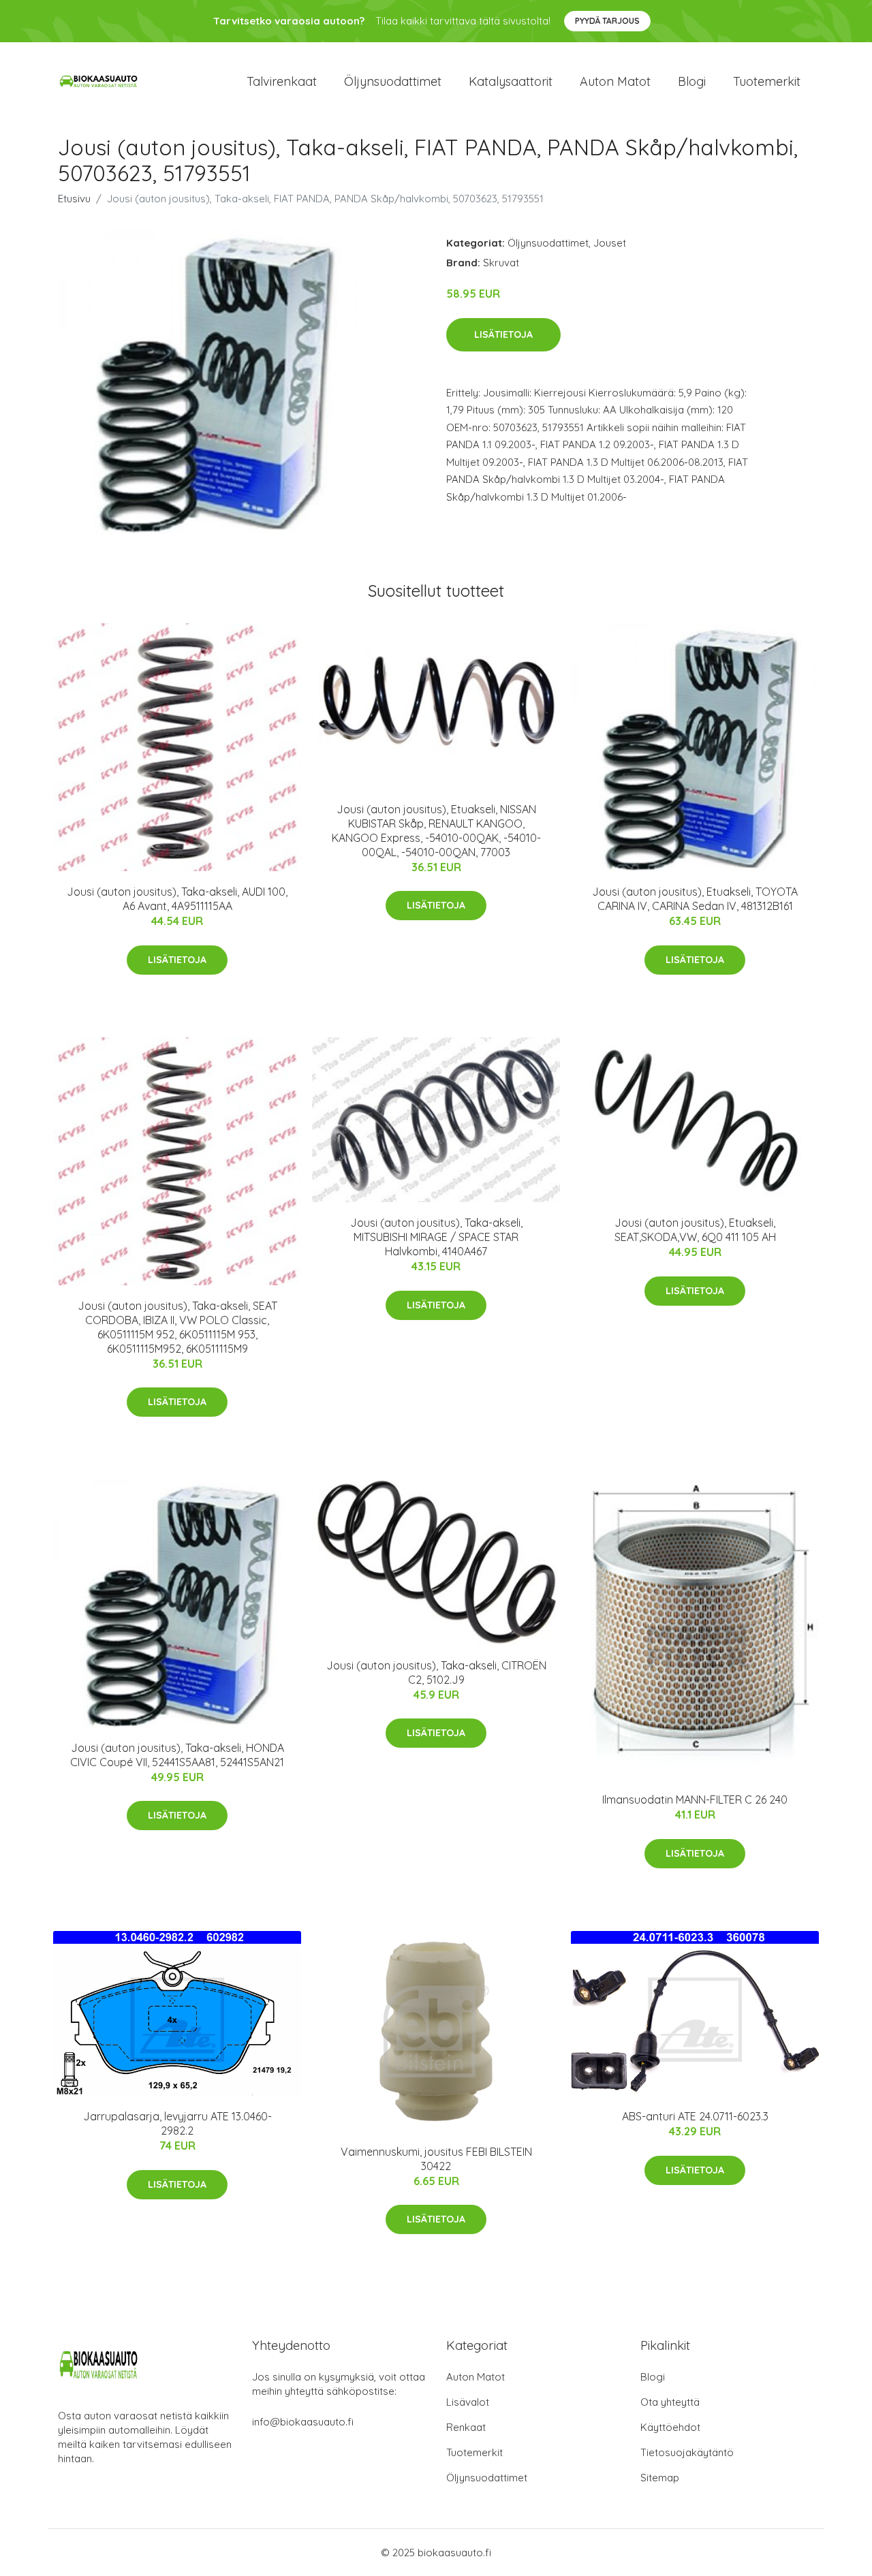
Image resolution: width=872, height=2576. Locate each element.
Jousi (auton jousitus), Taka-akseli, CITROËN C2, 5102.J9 (436, 1672)
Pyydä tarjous (607, 21)
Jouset (610, 243)
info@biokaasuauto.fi (303, 2422)
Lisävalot (468, 2402)
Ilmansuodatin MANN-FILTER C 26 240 (695, 1800)
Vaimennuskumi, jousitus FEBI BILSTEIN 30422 (436, 2159)
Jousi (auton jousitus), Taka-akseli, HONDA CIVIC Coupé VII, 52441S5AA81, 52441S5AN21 (177, 1755)
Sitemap (660, 2478)
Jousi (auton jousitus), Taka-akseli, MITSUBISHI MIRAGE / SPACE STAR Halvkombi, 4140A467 (436, 1237)
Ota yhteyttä (670, 2402)
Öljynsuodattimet (393, 81)
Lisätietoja (503, 334)
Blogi (692, 81)
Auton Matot (476, 2377)
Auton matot (615, 81)
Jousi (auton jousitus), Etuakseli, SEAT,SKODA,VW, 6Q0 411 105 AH (695, 1230)
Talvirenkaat (282, 81)
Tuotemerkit (767, 81)
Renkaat (466, 2427)
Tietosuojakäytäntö (687, 2452)
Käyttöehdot (670, 2427)
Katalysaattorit (511, 81)
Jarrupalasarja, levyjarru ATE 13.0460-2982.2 (177, 2123)
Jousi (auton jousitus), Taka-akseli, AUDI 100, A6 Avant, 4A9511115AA (177, 899)
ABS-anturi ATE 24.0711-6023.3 (695, 2116)
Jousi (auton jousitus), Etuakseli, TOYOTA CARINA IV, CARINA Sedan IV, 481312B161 (695, 899)
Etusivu (74, 199)
